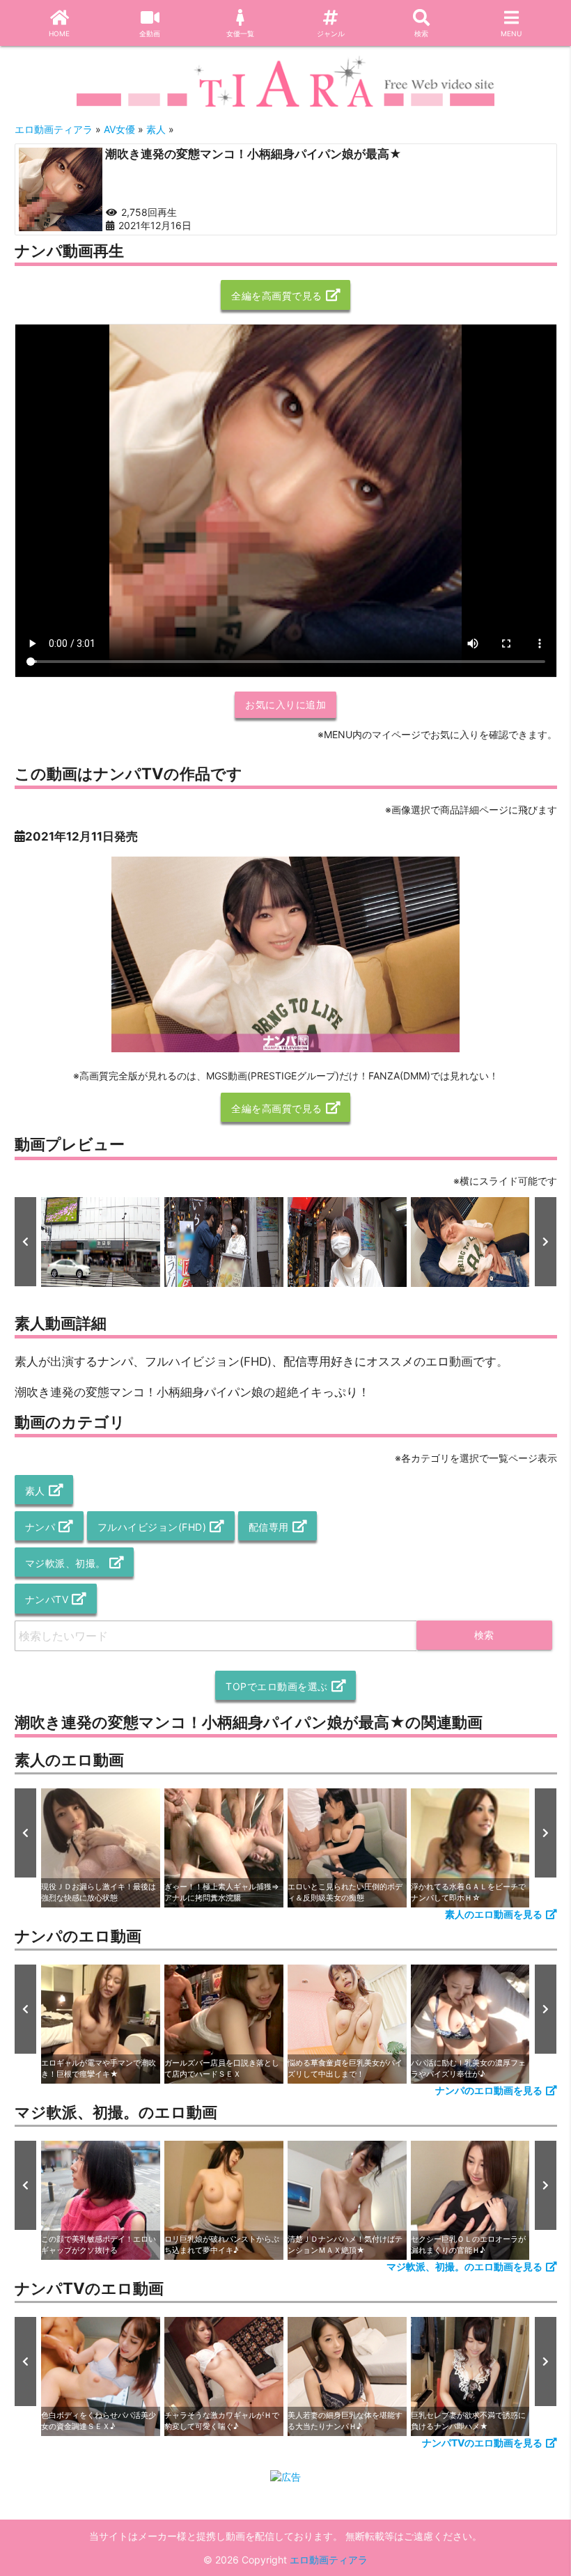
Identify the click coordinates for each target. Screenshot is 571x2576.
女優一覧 (240, 33)
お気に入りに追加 (285, 704)
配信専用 (269, 1527)
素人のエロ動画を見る (494, 1914)
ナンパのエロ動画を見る (489, 2090)
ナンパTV (47, 1599)
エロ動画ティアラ (329, 2560)
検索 (421, 33)
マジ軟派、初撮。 (65, 1563)
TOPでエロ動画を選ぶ (277, 1686)
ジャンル (331, 33)
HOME (59, 33)
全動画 (150, 33)
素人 (35, 1491)
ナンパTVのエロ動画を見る (482, 2443)
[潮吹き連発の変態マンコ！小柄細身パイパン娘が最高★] (61, 189)
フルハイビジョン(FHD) (152, 1527)
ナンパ (40, 1527)
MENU (511, 33)
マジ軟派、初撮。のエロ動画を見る (464, 2266)
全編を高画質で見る (277, 296)
